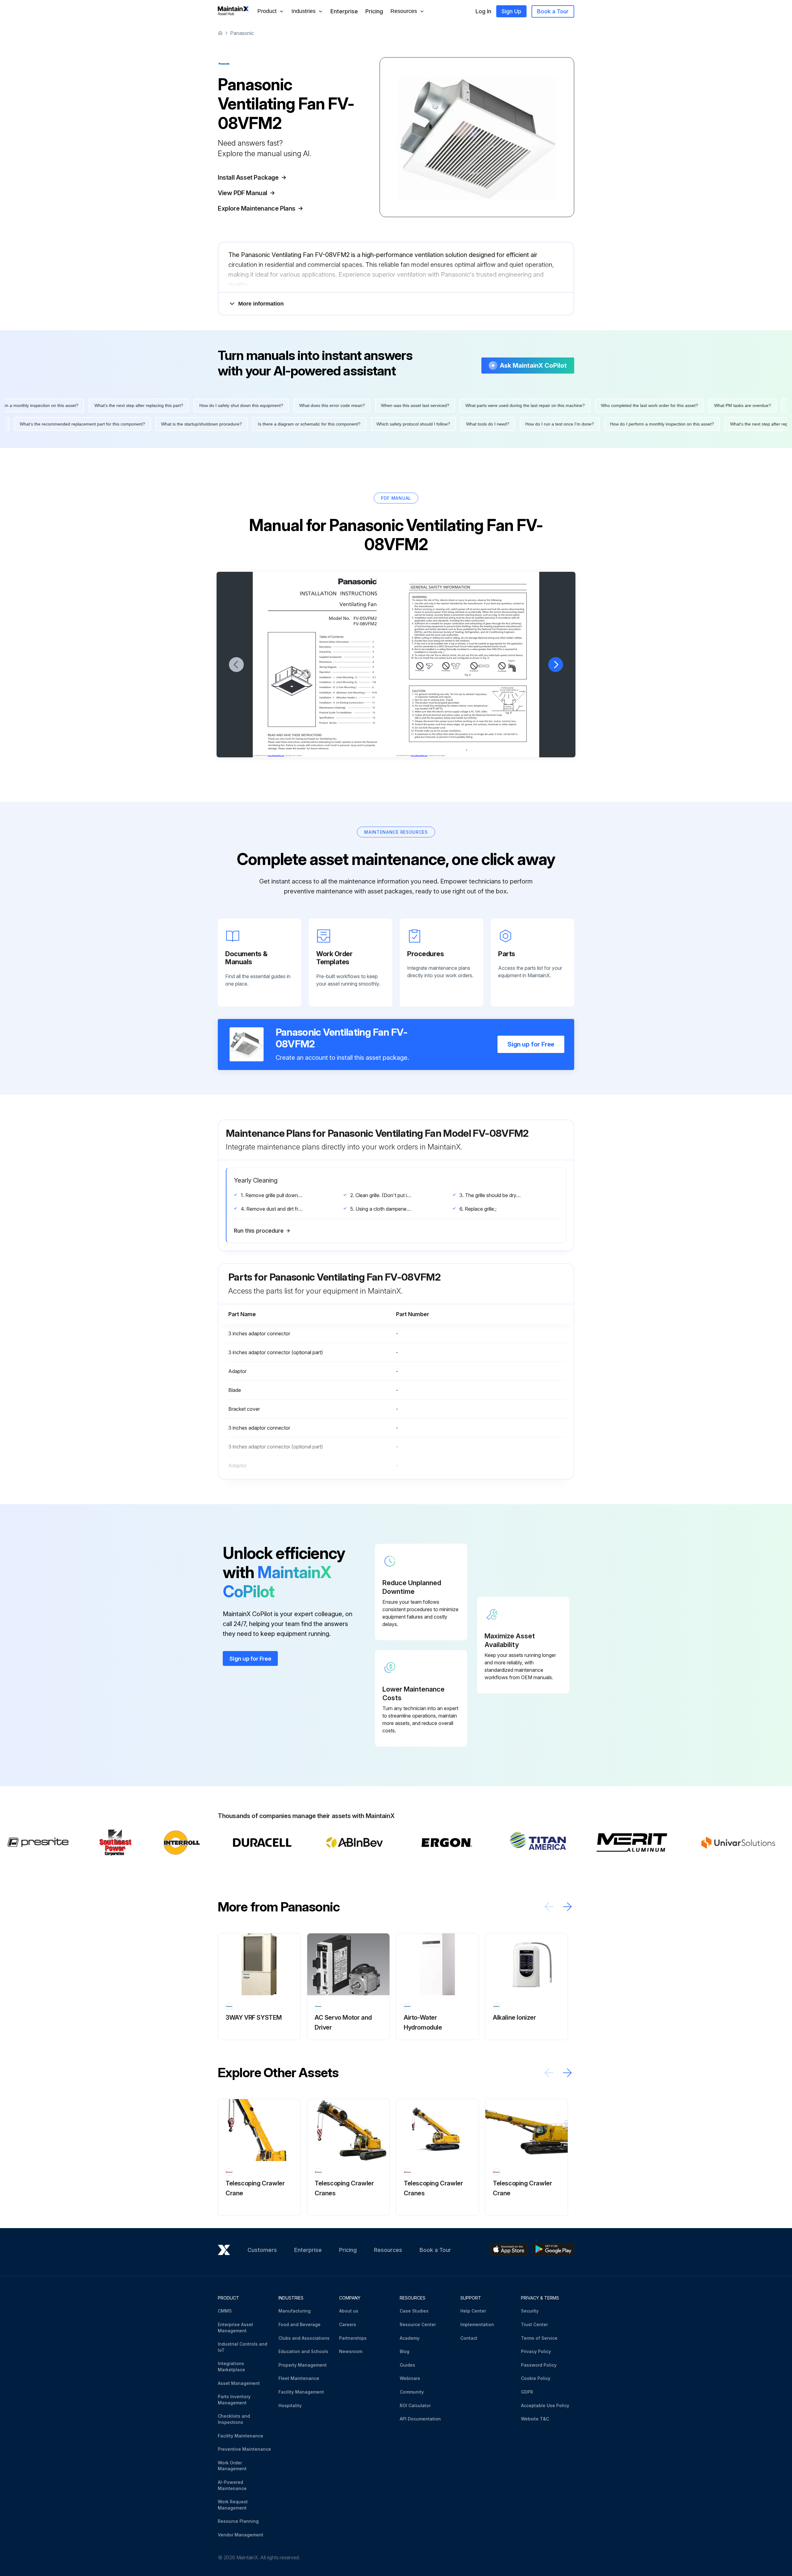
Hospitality (290, 2405)
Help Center (473, 2311)
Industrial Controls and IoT (243, 2347)
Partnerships (353, 2338)
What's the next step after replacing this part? (62, 405)
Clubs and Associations (304, 2338)
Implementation (477, 2324)
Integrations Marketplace (231, 2366)
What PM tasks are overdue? (666, 405)
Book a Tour (553, 11)
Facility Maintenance (241, 2436)
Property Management (303, 2365)
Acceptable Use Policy (545, 2405)
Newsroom (351, 2351)
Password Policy (539, 2365)
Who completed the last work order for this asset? (573, 405)
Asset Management (239, 2383)
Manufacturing (295, 2311)
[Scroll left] (549, 1907)
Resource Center (418, 2324)
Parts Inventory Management (234, 2400)
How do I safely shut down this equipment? (165, 405)
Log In (483, 11)
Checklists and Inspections (234, 2419)
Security (530, 2311)
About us (349, 2311)
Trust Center (534, 2324)
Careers (348, 2324)
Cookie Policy (536, 2378)
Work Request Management (233, 2505)
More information (261, 304)
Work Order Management (232, 2466)
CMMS (225, 2311)
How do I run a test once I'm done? (636, 424)
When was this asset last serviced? (339, 405)
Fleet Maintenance (299, 2378)
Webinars (410, 2378)
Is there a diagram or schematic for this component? (386, 424)
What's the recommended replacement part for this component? (159, 424)
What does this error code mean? (256, 405)
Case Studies (414, 2311)
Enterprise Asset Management (235, 2328)
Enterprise (344, 11)
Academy (410, 2338)
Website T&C (535, 2419)
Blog (405, 2351)
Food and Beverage (299, 2324)
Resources (388, 2250)
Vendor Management (241, 2535)
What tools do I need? (564, 424)
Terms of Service (539, 2338)
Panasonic (242, 33)
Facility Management (301, 2392)
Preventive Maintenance (244, 2449)
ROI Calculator (415, 2405)
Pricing (374, 11)
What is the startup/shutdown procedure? (278, 424)
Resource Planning (238, 2521)
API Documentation (420, 2419)
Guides (407, 2365)
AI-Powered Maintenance (232, 2485)
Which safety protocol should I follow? (490, 424)
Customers (262, 2250)
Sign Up (511, 11)
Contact (469, 2338)
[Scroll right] (567, 1907)
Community (412, 2392)
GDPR (527, 2392)
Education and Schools (303, 2351)
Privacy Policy (536, 2351)
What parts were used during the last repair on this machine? (449, 405)
